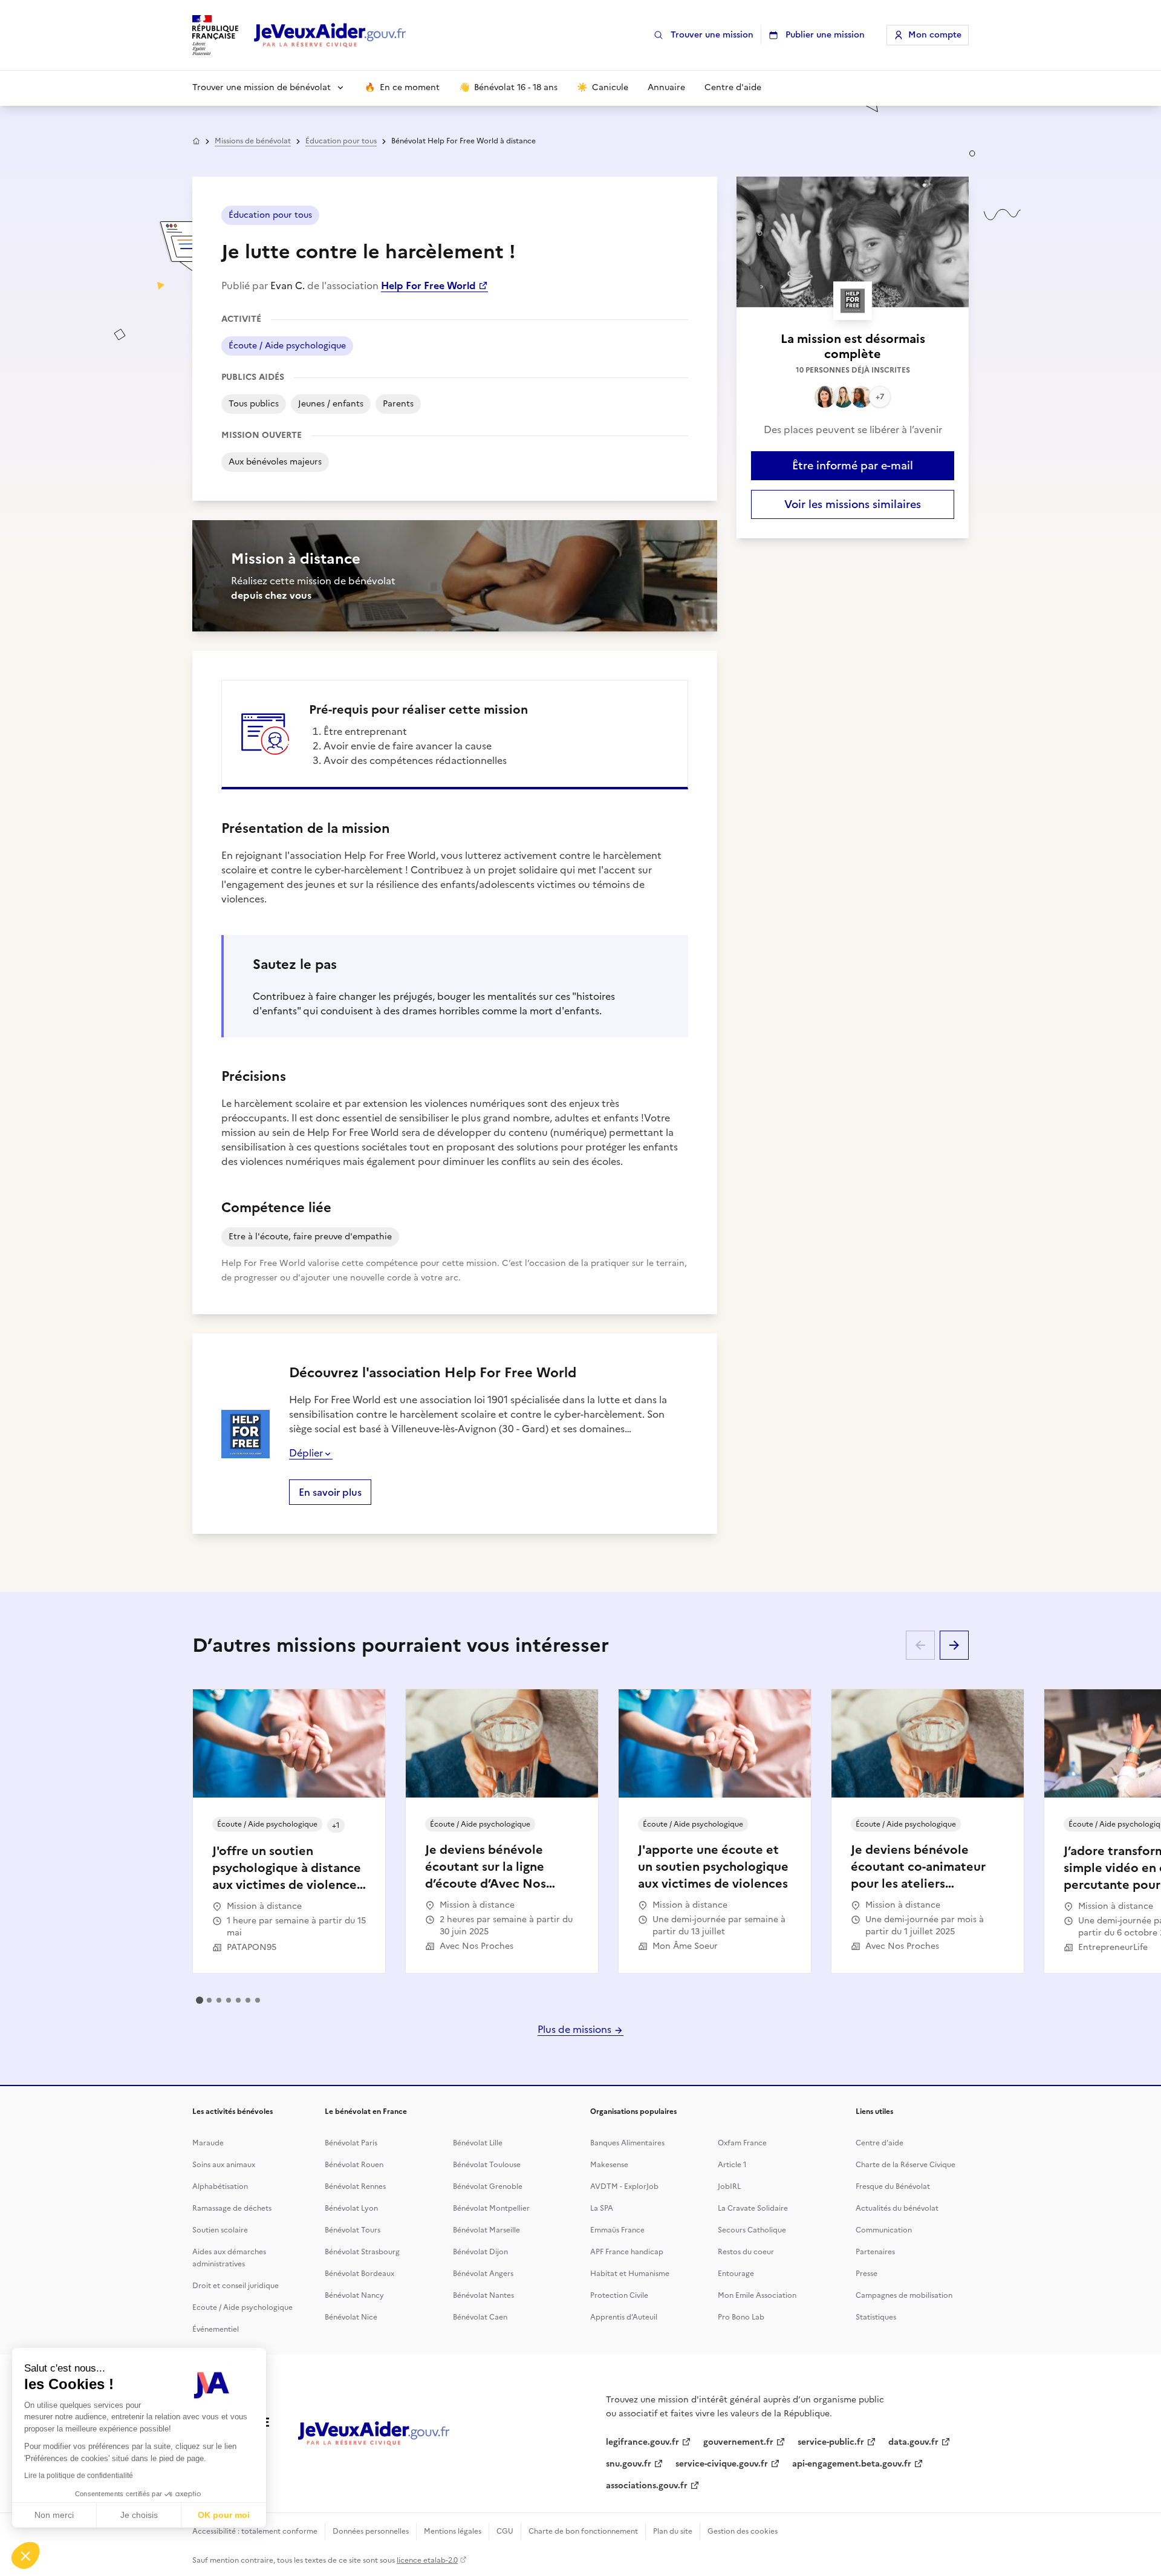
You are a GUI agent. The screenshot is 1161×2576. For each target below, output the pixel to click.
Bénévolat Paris (351, 2143)
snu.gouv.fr (629, 2464)
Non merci (54, 2515)
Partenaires (875, 2252)
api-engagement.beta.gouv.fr (852, 2464)
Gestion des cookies (743, 2531)
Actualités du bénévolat (897, 2208)
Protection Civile (619, 2295)
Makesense (609, 2165)
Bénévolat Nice (351, 2317)
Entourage (736, 2274)
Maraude (208, 2143)
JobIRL (729, 2186)
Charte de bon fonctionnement (583, 2531)
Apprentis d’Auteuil (624, 2317)
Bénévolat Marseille (486, 2230)
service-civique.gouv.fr (722, 2464)
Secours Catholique (752, 2230)
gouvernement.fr (738, 2442)
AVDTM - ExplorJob (624, 2186)
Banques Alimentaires (627, 2143)
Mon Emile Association (757, 2295)
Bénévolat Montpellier (491, 2208)
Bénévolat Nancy (354, 2295)
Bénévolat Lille (478, 2143)
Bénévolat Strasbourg (362, 2252)
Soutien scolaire (220, 2230)
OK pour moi (224, 2515)
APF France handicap (627, 2252)
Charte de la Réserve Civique (906, 2165)
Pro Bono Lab (741, 2317)
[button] (25, 2555)
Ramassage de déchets (232, 2208)
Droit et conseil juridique (236, 2286)
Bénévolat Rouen (354, 2165)
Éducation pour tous (341, 141)
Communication (884, 2230)
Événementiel (216, 2329)
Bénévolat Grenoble (488, 2186)
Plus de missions (576, 2029)
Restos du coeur (746, 2252)
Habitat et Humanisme (630, 2274)
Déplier (306, 1453)
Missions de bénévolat (253, 141)
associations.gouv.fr (647, 2486)
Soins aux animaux (224, 2165)
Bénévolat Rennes (355, 2186)
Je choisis (139, 2515)
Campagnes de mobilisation (904, 2295)
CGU (505, 2531)
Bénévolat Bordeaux (359, 2274)
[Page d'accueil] (330, 35)
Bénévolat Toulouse (487, 2165)
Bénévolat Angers (483, 2274)
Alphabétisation (220, 2186)
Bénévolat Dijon (480, 2252)
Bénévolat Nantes (483, 2295)
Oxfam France (742, 2143)
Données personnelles (371, 2531)
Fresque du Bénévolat (893, 2186)
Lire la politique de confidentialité (79, 2476)
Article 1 (732, 2165)
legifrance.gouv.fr (642, 2442)
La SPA (602, 2208)
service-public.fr (831, 2442)
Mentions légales (453, 2531)
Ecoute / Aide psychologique (242, 2307)
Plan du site (673, 2531)
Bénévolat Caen (480, 2317)
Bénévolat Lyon (351, 2208)
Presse (867, 2274)
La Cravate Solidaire (753, 2208)
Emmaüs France (617, 2230)
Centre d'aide (880, 2143)
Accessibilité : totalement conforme (255, 2531)
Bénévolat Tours (353, 2230)
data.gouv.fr (913, 2442)
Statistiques (876, 2317)
